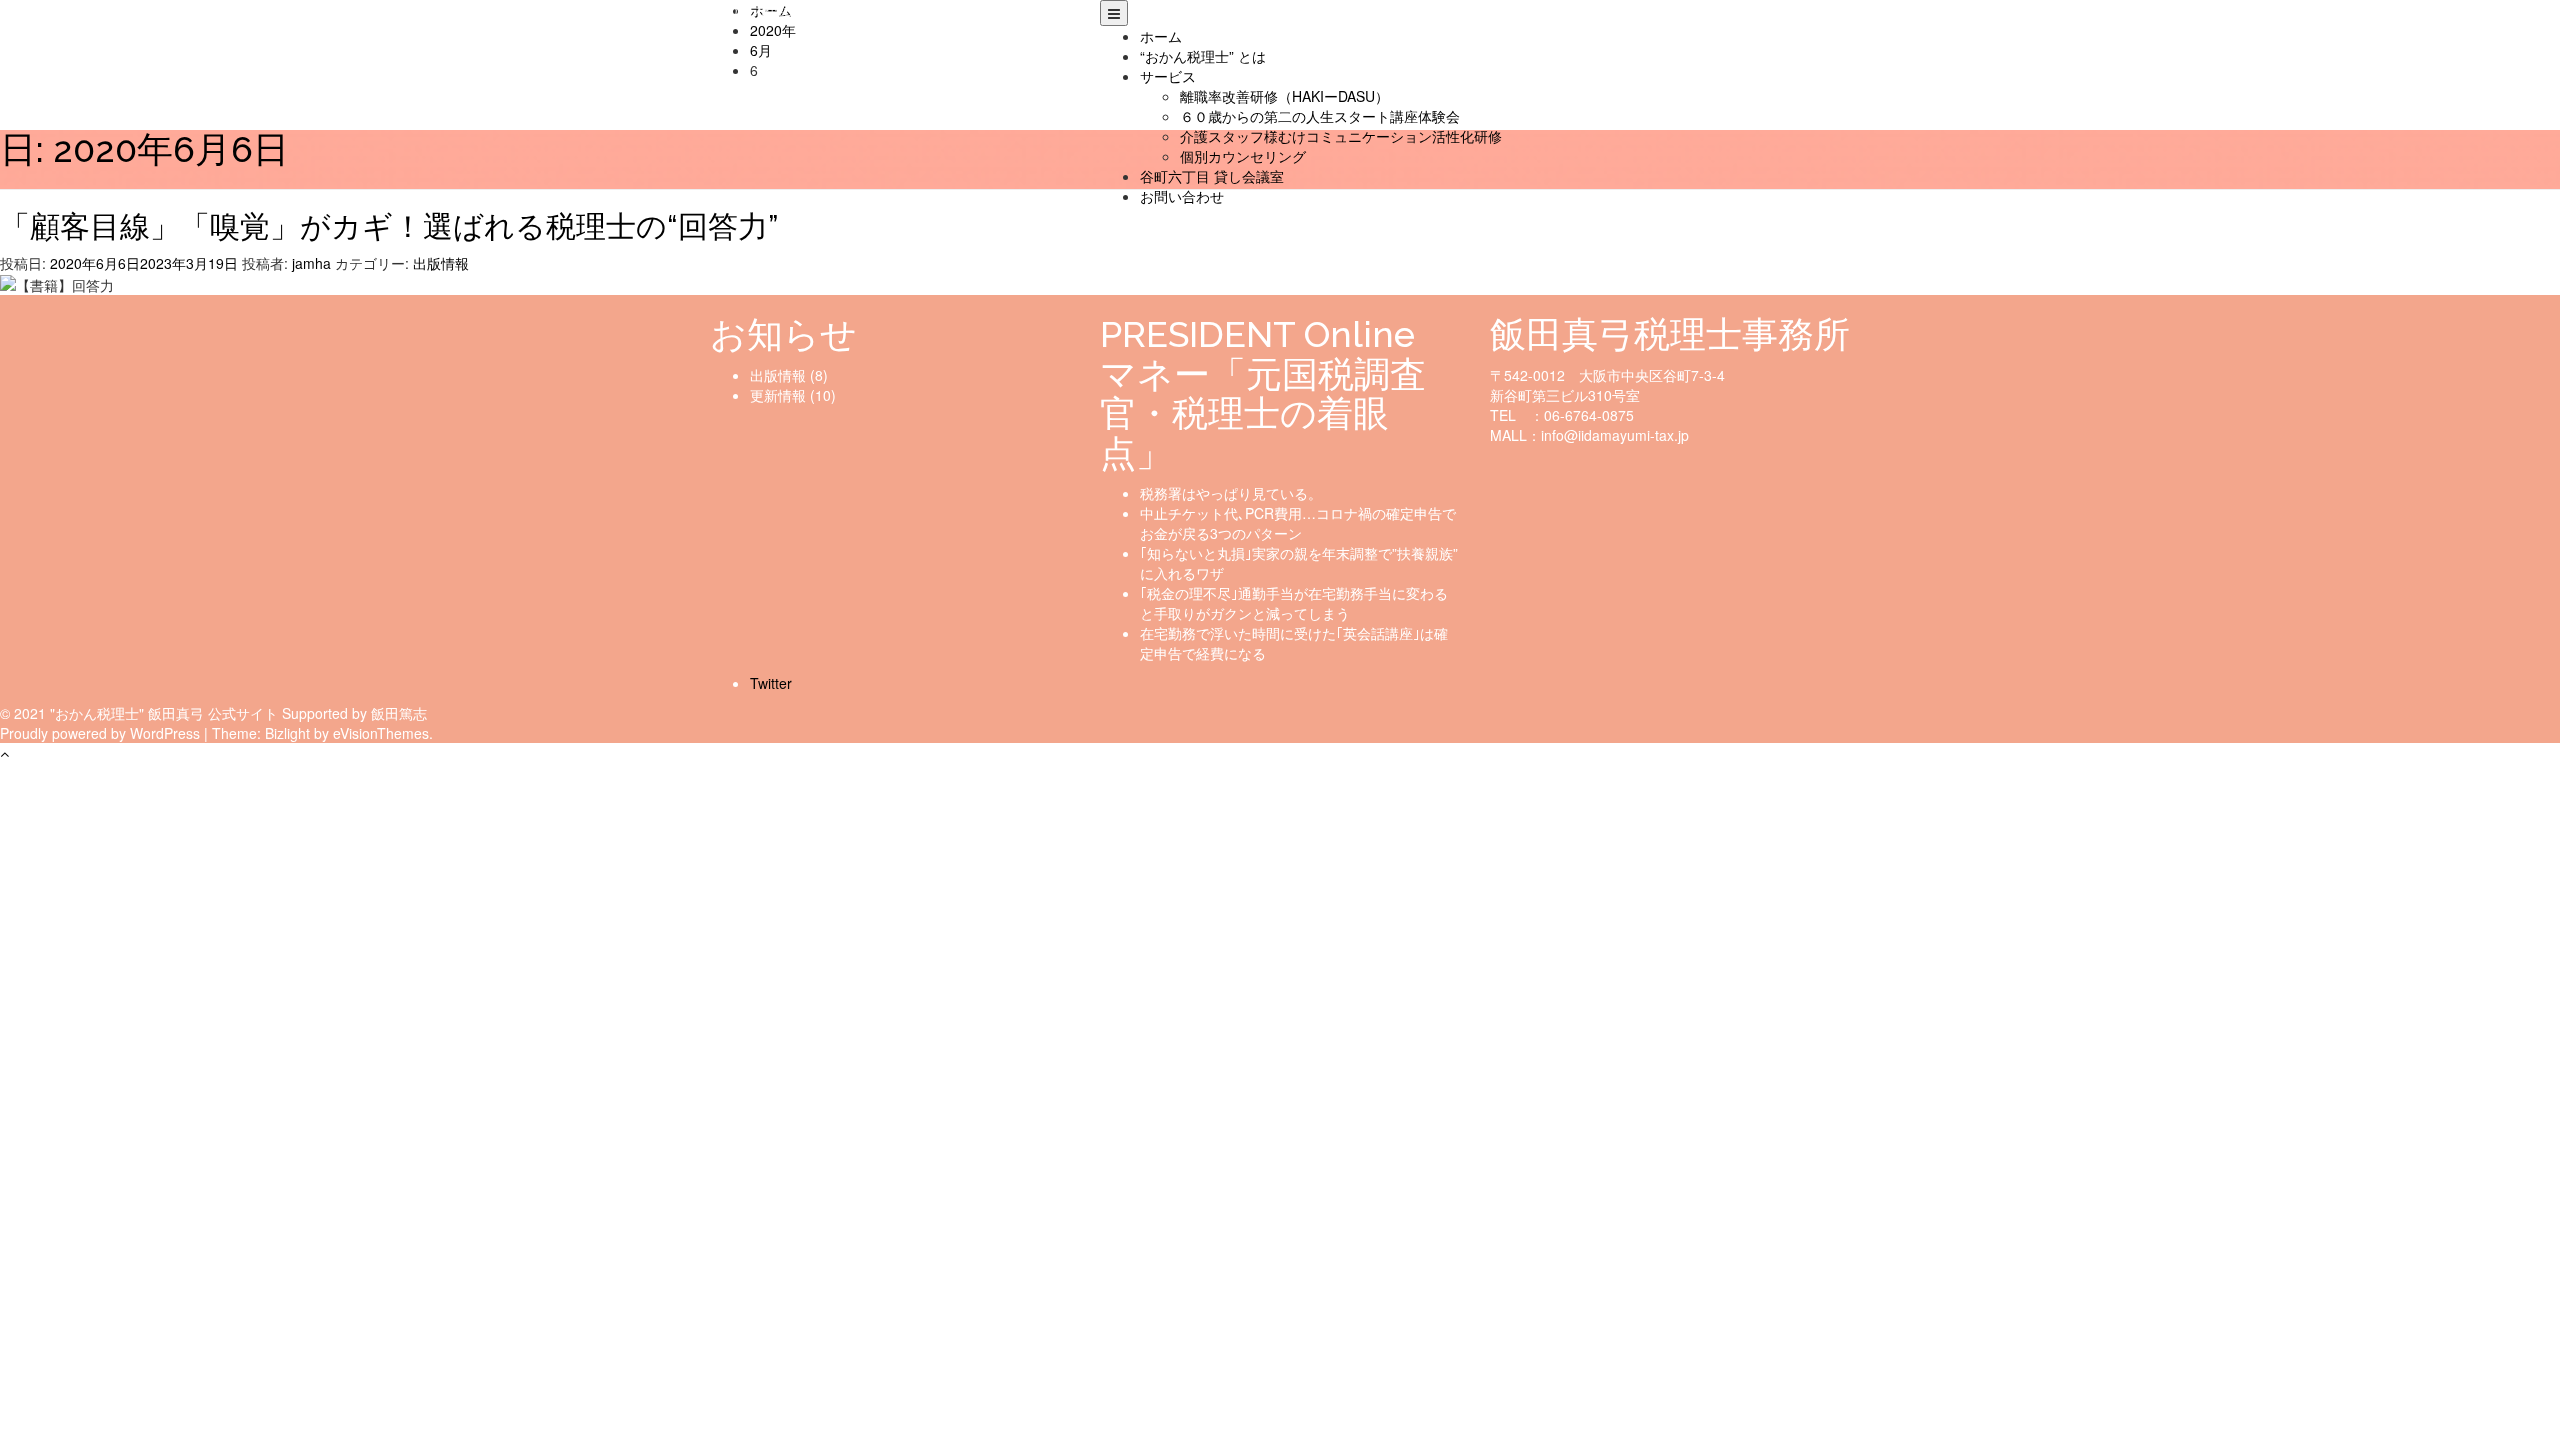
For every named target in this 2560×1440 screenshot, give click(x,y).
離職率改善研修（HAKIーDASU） (1284, 96)
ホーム (1161, 36)
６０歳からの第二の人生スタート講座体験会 (1320, 116)
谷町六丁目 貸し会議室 (1212, 176)
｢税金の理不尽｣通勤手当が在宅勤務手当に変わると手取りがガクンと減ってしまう (1294, 603)
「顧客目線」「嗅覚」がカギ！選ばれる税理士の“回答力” (389, 226)
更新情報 (778, 395)
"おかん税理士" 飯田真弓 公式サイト (823, 10)
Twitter (771, 683)
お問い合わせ (1182, 196)
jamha (311, 263)
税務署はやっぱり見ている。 (1231, 493)
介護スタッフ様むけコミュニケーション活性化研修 (1341, 136)
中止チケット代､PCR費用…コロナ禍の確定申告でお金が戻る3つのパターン (1298, 523)
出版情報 (441, 263)
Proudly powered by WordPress (100, 733)
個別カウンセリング (1243, 156)
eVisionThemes (381, 733)
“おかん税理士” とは (1203, 56)
